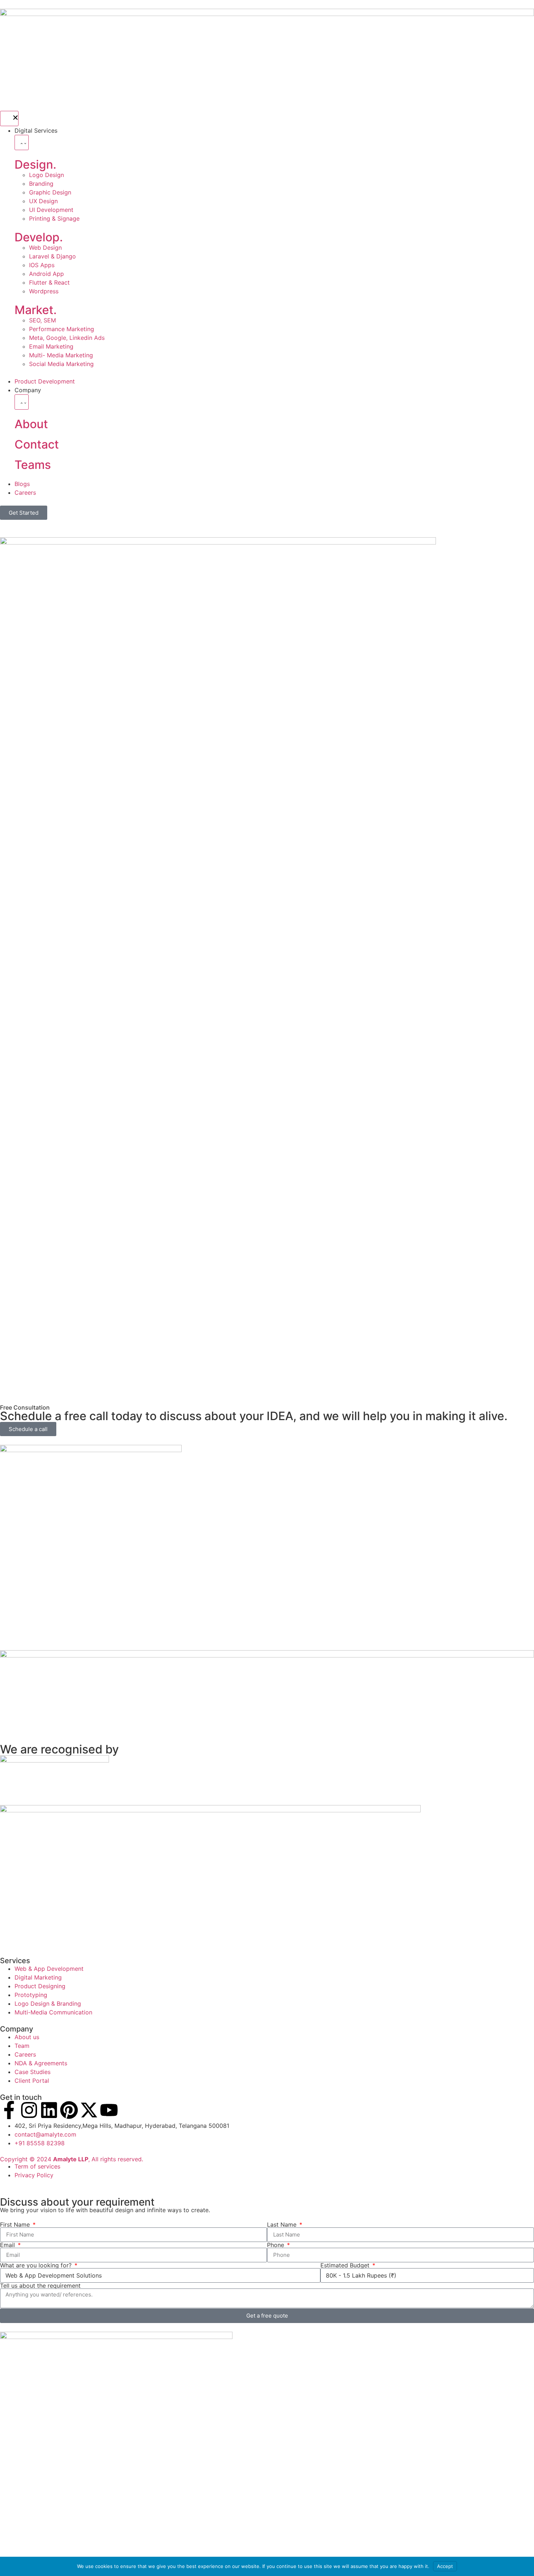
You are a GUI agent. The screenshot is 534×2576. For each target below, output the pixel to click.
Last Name (283, 2225)
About (31, 424)
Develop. (39, 237)
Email (8, 2245)
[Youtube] (109, 2110)
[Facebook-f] (9, 2110)
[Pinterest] (69, 2110)
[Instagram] (29, 2110)
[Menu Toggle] (9, 118)
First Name (16, 2225)
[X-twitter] (89, 2110)
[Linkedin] (49, 2110)
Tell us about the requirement (40, 2286)
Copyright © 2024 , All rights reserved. (72, 2159)
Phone (276, 2245)
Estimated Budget (346, 2265)
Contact (37, 444)
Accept (445, 2566)
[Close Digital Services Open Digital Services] (22, 142)
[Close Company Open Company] (22, 402)
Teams (33, 465)
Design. (35, 164)
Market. (36, 310)
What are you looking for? (37, 2265)
